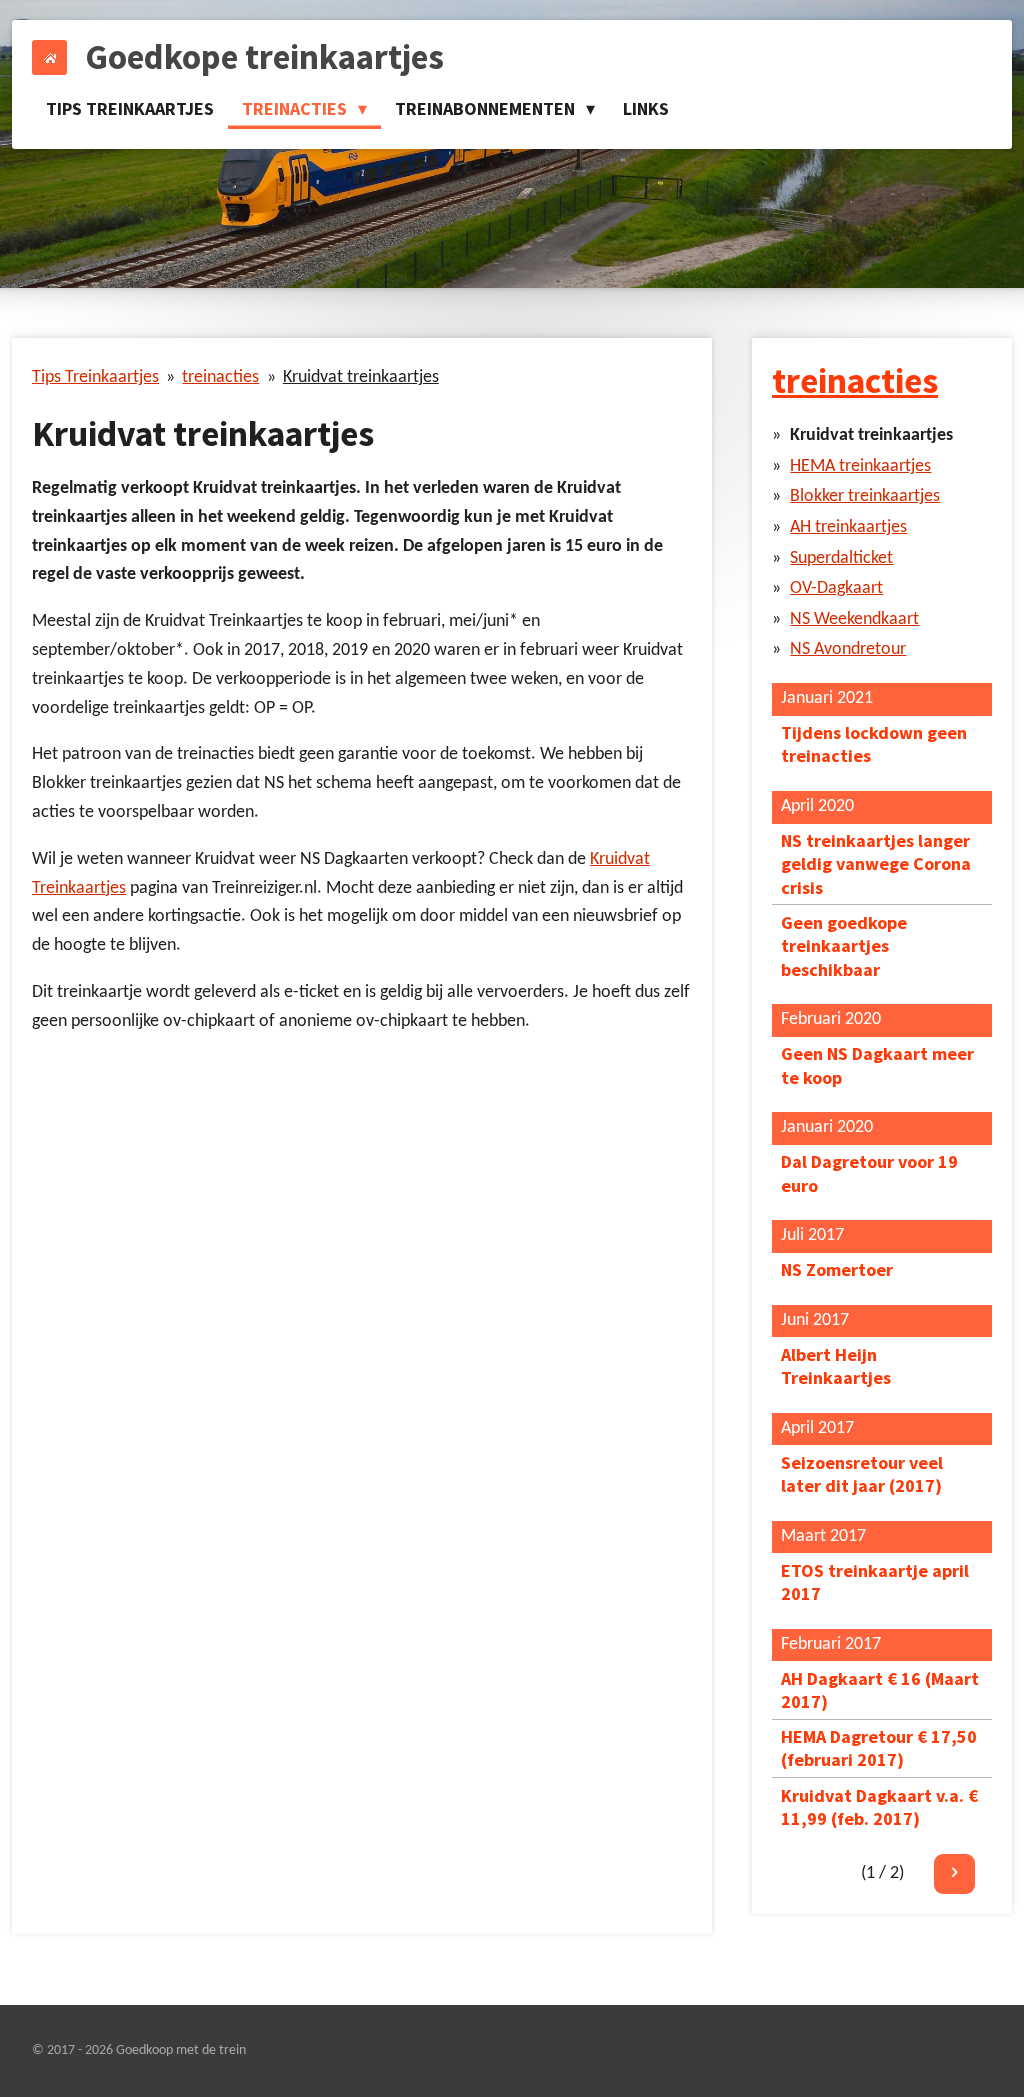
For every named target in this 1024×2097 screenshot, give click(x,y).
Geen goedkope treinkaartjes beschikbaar (844, 946)
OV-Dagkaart (836, 588)
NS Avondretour (848, 649)
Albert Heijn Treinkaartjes (836, 1366)
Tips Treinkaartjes (95, 377)
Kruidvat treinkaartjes (361, 377)
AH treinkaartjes (848, 527)
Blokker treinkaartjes (865, 496)
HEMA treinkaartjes (860, 466)
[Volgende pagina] (954, 1874)
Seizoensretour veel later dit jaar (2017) (862, 1474)
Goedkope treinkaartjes (264, 57)
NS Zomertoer (837, 1269)
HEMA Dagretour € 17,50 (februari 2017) (879, 1748)
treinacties (220, 377)
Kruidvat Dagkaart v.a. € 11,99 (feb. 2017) (879, 1807)
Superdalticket (841, 558)
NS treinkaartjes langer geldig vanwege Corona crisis (876, 864)
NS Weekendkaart (854, 619)
